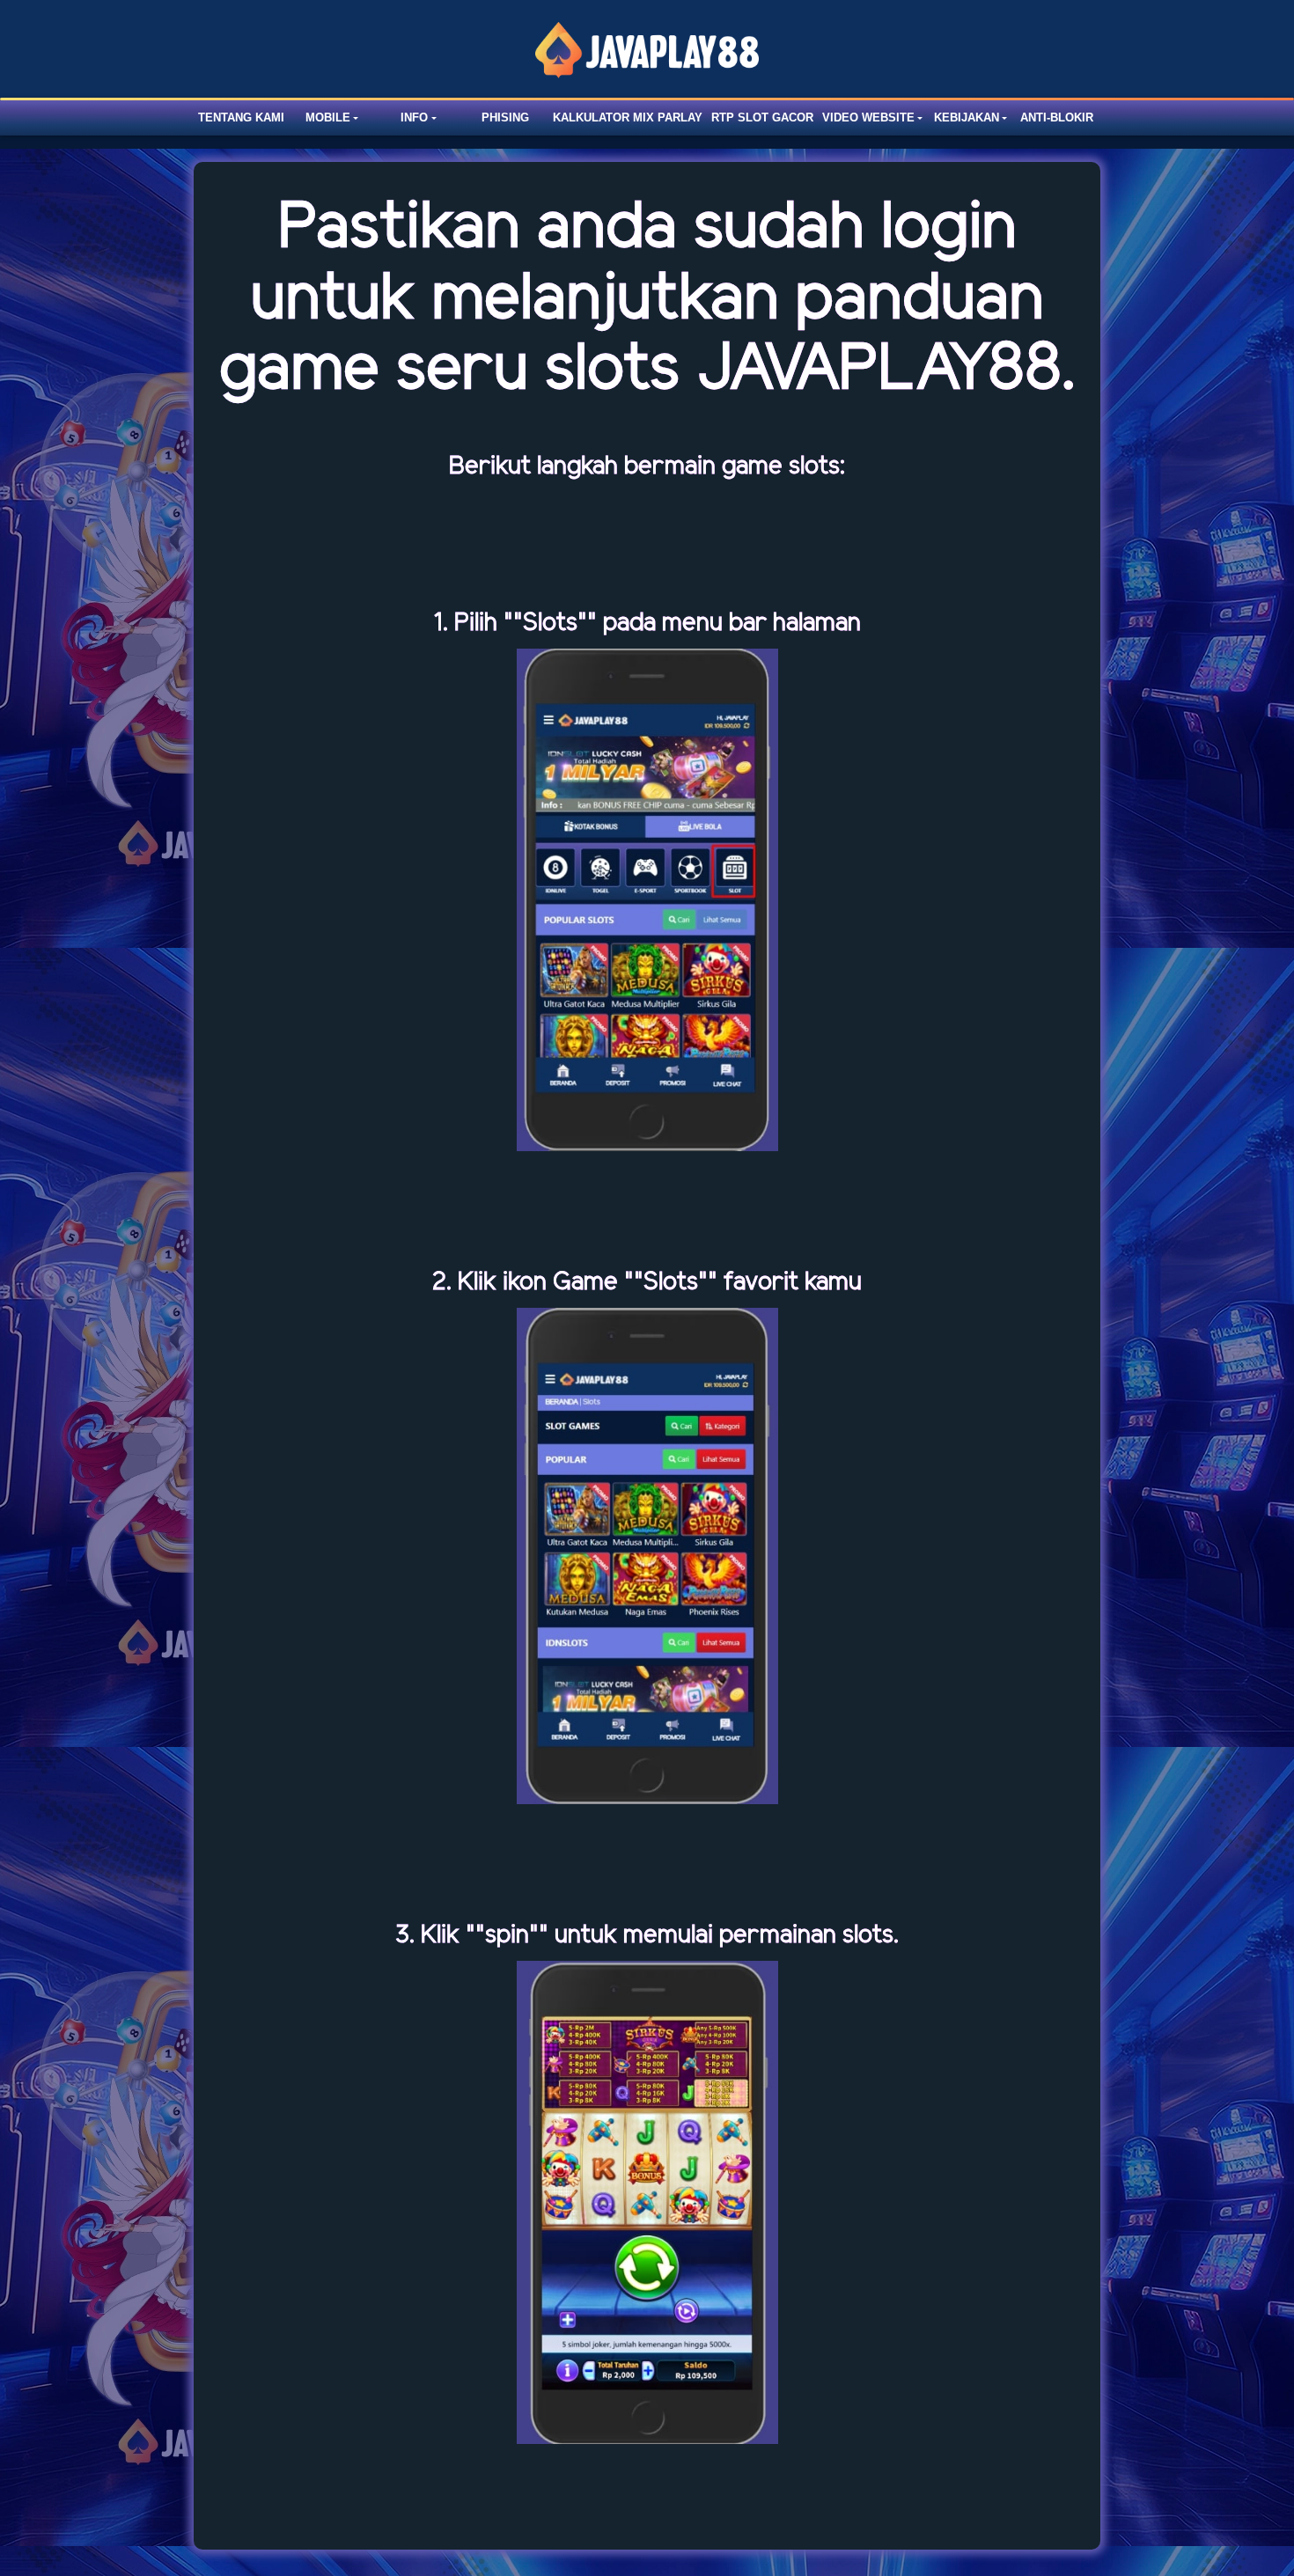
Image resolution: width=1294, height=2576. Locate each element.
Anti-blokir (1057, 117)
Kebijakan (967, 117)
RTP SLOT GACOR (762, 117)
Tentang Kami (241, 117)
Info (414, 117)
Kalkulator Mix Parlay (628, 117)
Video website (868, 117)
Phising (505, 117)
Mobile (328, 117)
